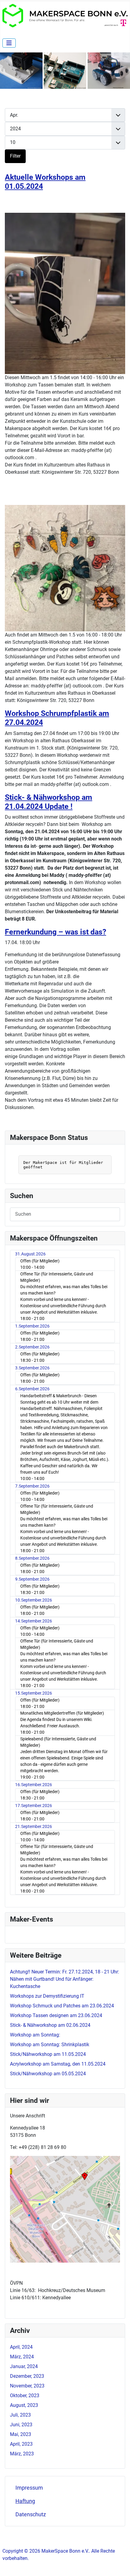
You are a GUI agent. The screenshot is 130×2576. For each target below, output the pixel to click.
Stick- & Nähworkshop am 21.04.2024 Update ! (49, 802)
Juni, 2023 (21, 2425)
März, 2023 (22, 2454)
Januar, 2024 (24, 2366)
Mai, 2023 (21, 2434)
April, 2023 (21, 2444)
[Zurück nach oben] (119, 2565)
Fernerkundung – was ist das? (55, 932)
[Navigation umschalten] (9, 43)
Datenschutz (31, 2514)
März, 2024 (22, 2357)
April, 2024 (21, 2347)
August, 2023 (24, 2405)
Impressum (29, 2488)
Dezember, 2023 (27, 2376)
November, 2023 (27, 2386)
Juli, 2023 (20, 2415)
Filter (15, 156)
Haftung (25, 2501)
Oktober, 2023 (25, 2396)
